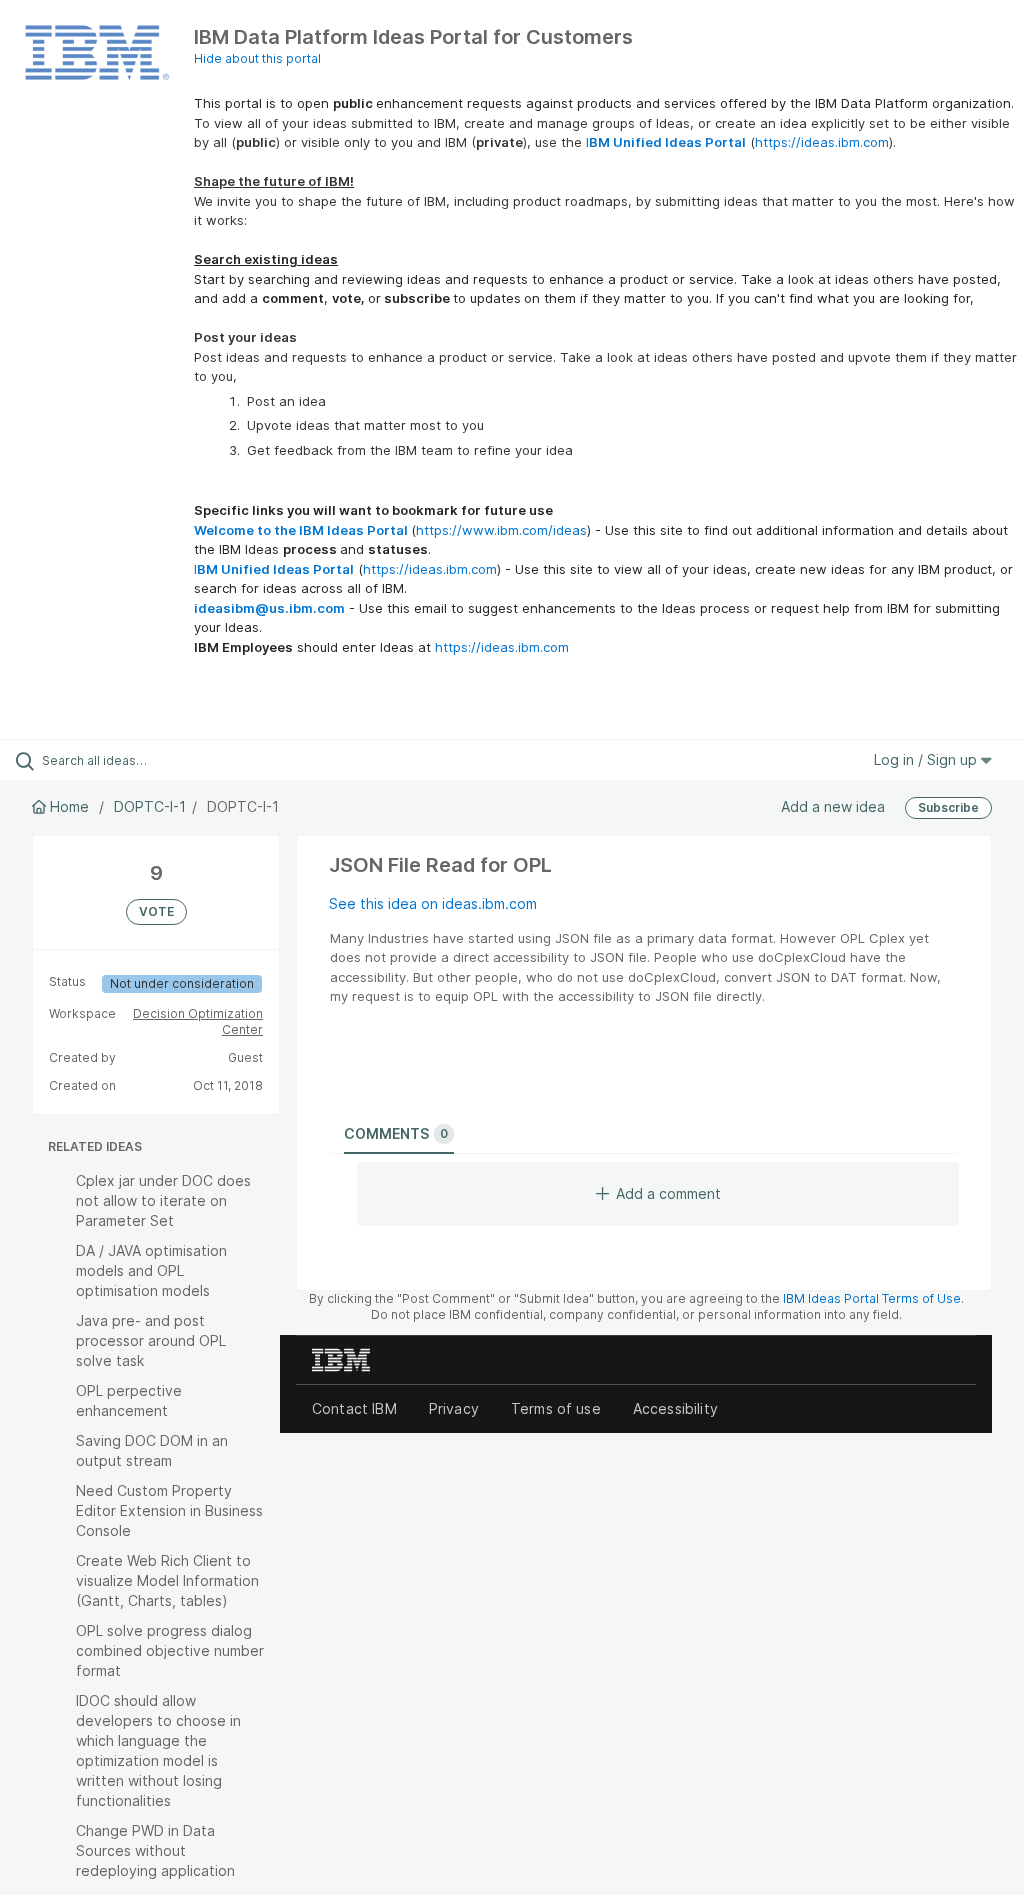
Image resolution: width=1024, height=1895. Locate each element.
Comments (396, 1133)
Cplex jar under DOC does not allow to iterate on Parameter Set (163, 1200)
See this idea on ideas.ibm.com (433, 903)
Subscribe (948, 807)
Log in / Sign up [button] (927, 759)
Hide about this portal (257, 58)
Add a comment (668, 1193)
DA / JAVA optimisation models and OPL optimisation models (151, 1270)
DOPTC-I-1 (150, 806)
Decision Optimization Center (198, 1021)
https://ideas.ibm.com (822, 142)
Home (69, 806)
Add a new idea (833, 806)
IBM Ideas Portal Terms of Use (872, 1298)
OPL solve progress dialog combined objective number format (170, 1650)
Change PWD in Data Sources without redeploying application (155, 1850)
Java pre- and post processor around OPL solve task (151, 1340)
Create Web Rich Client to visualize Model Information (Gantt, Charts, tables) (167, 1580)
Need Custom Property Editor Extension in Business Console (169, 1510)
